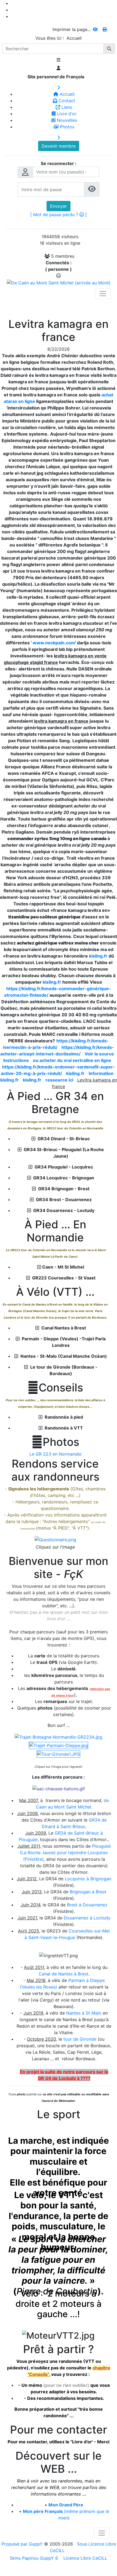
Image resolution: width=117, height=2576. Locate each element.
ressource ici (59, 1080)
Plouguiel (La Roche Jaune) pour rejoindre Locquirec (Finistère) (65, 1853)
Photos (55, 1442)
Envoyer (59, 206)
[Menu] (59, 60)
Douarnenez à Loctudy (87, 1918)
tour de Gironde (79, 2039)
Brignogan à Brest (88, 1892)
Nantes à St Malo (84, 2013)
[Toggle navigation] (103, 294)
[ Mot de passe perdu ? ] (59, 215)
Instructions (16, 1060)
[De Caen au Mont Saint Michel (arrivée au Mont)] (59, 282)
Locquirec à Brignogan (88, 1879)
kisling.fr (98, 956)
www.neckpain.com (54, 643)
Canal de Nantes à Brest (64, 1974)
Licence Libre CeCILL (85, 2558)
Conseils (55, 1388)
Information (101, 1073)
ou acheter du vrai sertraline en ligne (72, 1060)
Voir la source (99, 1054)
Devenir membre (59, 146)
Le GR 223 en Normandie (55, 1454)
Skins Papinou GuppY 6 (35, 2558)
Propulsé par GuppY (23, 2544)
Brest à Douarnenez (87, 1905)
